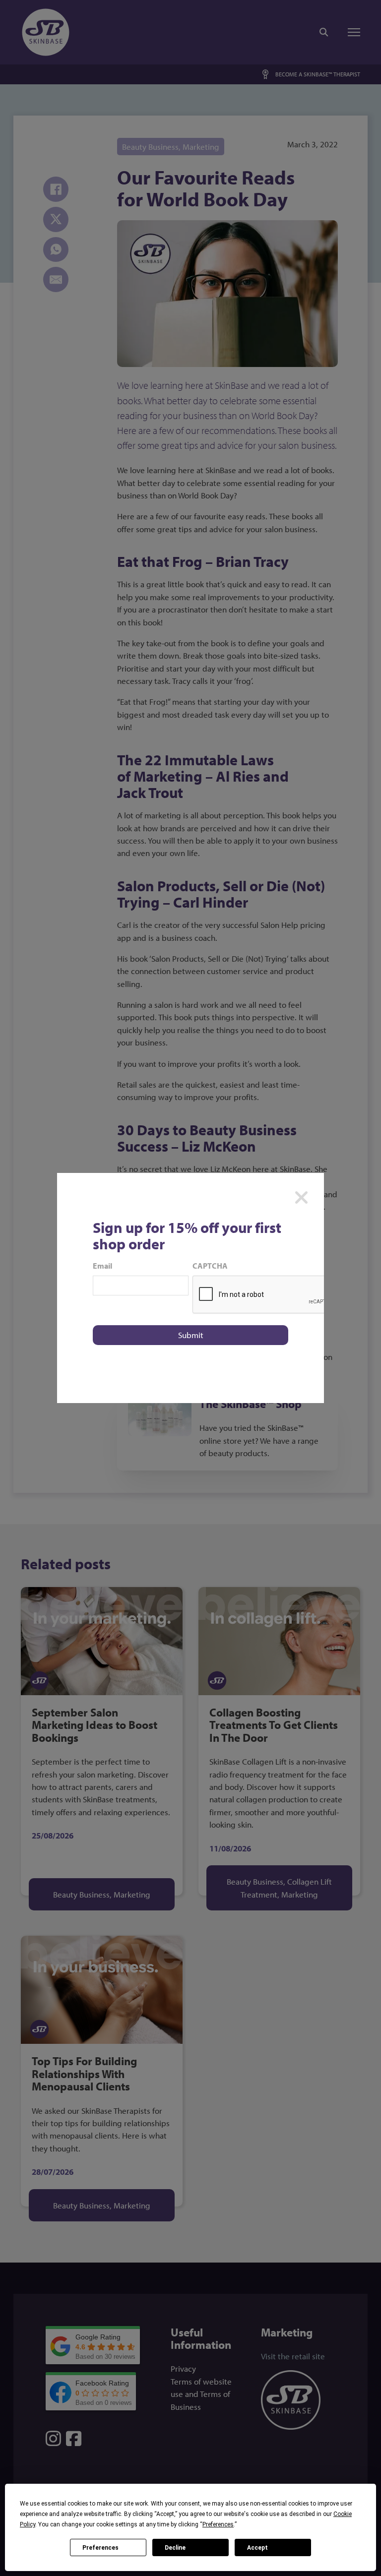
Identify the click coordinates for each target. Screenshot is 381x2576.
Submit (191, 1335)
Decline (175, 2548)
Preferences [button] (218, 2524)
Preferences (100, 2548)
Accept (257, 2548)
